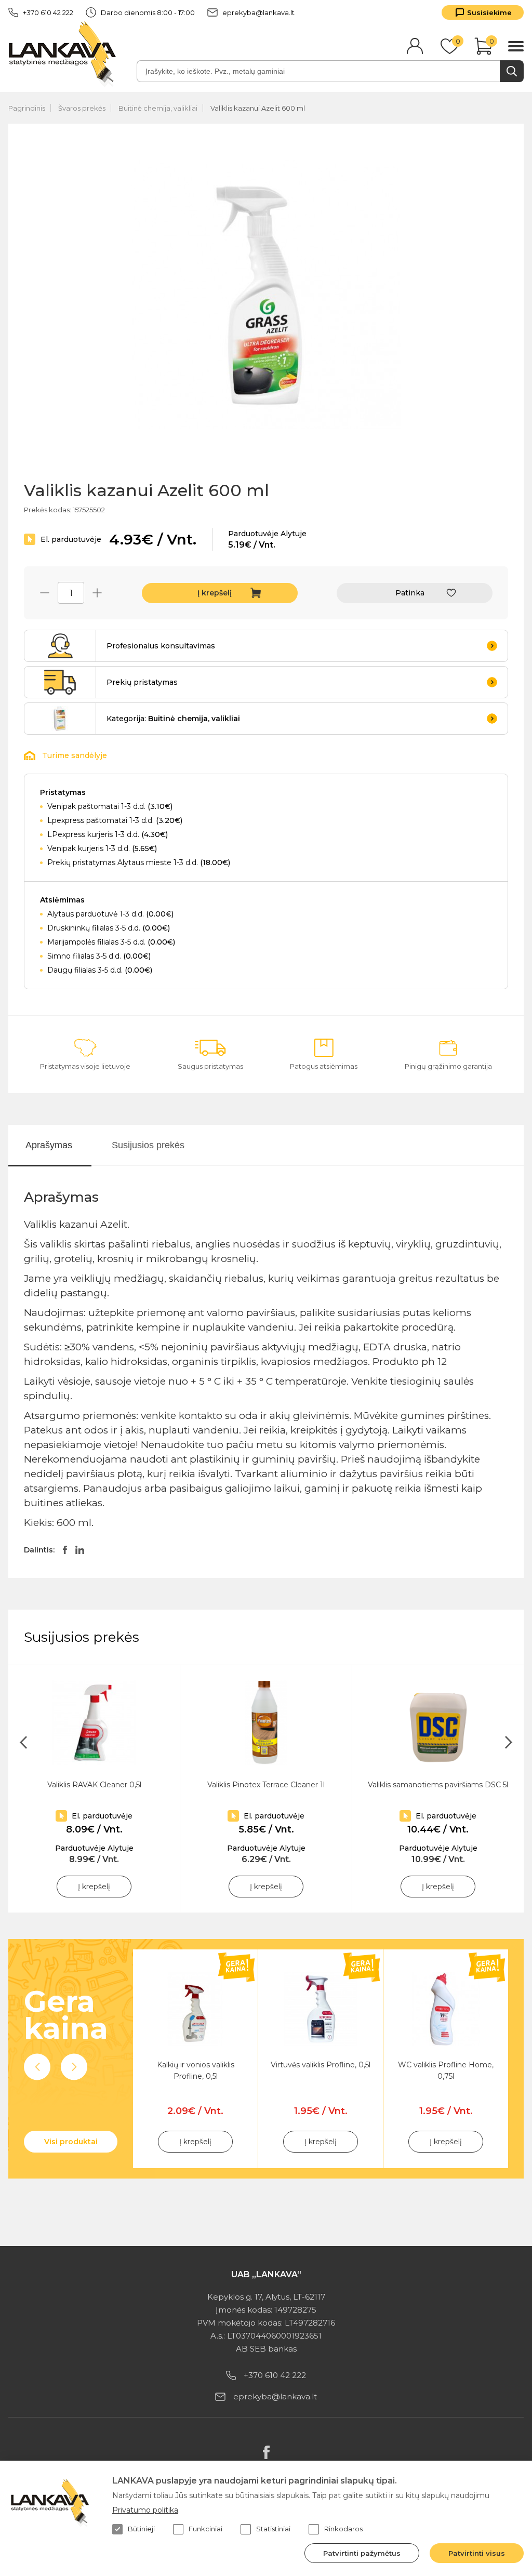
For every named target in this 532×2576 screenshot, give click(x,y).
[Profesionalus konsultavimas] (60, 646)
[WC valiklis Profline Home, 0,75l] (446, 2009)
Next (74, 2067)
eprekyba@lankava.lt (258, 12)
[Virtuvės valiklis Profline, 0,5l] (321, 2009)
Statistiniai (273, 2529)
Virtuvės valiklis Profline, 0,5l (321, 2065)
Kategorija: (173, 719)
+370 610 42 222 (48, 12)
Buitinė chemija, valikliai (158, 108)
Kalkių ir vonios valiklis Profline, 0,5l (196, 2070)
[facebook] (266, 2452)
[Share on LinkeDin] (80, 1550)
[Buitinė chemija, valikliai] (60, 719)
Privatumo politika (145, 2510)
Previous (37, 2067)
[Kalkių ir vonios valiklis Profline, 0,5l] (195, 2009)
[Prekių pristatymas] (60, 682)
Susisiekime (489, 12)
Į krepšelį (215, 593)
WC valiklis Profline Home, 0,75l (446, 2070)
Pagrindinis (27, 108)
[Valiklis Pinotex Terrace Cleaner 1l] (266, 1723)
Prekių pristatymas (142, 682)
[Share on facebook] (65, 1550)
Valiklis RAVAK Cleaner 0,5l (94, 1785)
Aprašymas (49, 1145)
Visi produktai (71, 2142)
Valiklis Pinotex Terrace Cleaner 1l (266, 1785)
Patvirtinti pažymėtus (362, 2553)
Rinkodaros (343, 2529)
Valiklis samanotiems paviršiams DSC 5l (438, 1785)
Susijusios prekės (148, 1145)
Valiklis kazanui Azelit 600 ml (258, 108)
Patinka (410, 593)
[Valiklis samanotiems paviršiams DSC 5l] (438, 1723)
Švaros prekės (82, 108)
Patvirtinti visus (477, 2553)
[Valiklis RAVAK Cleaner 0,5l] (94, 1723)
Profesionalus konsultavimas (161, 646)
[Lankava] (65, 53)
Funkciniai (205, 2529)
